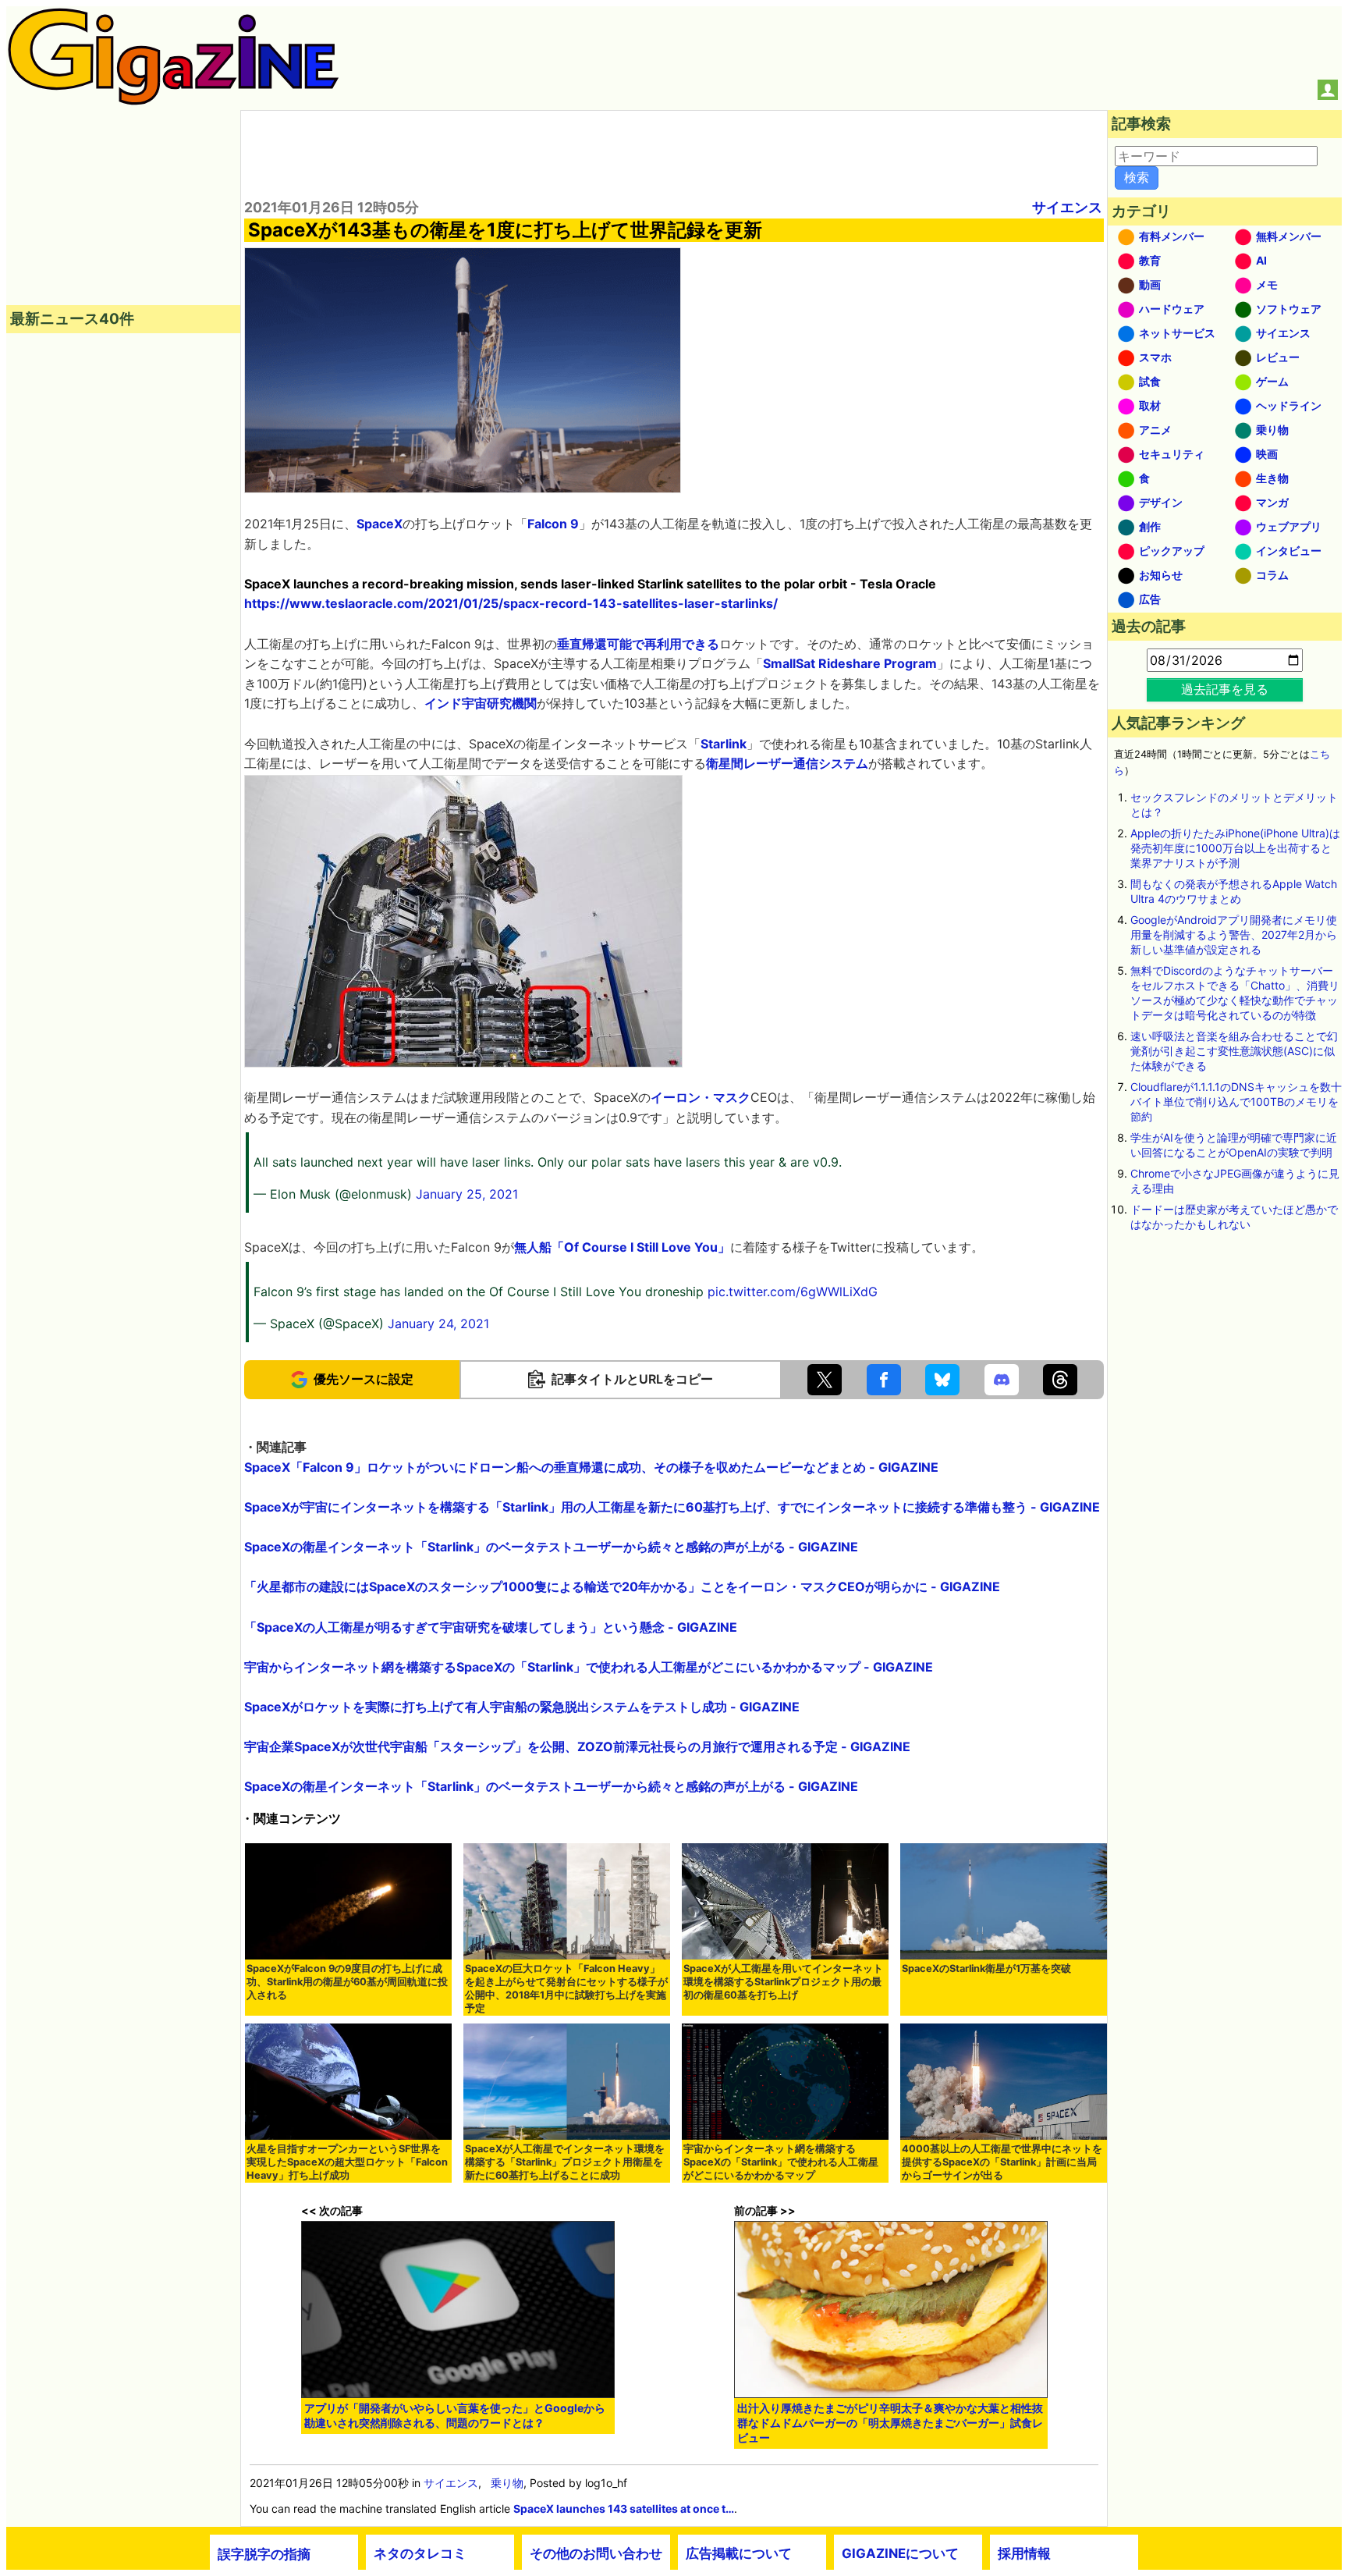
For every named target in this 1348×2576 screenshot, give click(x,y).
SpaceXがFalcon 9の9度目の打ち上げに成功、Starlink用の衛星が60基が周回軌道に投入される (347, 1982)
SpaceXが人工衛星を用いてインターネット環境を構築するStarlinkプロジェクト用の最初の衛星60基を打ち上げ (783, 1982)
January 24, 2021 (438, 1324)
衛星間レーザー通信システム (787, 763)
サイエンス (1067, 207)
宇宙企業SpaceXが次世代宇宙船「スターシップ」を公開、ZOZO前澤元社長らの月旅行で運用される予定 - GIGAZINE (577, 1746)
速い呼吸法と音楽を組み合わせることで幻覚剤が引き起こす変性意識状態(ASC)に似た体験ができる (1234, 1051)
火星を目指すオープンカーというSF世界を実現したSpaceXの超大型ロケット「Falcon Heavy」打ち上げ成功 (347, 2162)
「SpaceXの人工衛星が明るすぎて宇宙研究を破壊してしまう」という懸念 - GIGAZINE (491, 1627)
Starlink (724, 744)
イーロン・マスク (701, 1097)
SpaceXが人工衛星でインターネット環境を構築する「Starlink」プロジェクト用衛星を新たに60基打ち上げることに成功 (565, 2162)
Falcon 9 (553, 524)
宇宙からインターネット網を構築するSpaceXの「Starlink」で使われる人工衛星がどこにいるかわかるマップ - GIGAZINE (589, 1667)
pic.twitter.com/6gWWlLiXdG (793, 1292)
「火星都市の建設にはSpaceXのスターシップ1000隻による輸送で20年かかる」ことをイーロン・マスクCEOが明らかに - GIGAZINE (622, 1586)
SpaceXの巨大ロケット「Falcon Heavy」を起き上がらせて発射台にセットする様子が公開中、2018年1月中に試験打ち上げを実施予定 (566, 1988)
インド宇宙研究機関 (481, 703)
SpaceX (380, 524)
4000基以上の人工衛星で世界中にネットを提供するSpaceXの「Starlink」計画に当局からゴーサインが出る (1002, 2162)
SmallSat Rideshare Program (850, 663)
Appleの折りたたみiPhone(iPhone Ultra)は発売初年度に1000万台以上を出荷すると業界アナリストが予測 (1235, 848)
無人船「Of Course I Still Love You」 (622, 1247)
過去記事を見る (1225, 689)
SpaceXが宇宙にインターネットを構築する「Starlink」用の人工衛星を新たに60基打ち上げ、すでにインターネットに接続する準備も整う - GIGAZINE (672, 1507)
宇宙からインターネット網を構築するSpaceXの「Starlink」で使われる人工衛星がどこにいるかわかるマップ (781, 2162)
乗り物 (507, 2483)
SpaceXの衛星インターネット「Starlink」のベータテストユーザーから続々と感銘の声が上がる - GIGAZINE (551, 1547)
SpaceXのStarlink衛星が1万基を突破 (986, 1968)
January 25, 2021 (467, 1194)
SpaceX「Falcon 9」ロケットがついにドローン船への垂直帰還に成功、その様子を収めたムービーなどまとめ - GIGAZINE (591, 1467)
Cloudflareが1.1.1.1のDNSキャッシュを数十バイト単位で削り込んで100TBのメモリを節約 (1236, 1101)
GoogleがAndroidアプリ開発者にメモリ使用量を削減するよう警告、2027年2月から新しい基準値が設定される (1234, 934)
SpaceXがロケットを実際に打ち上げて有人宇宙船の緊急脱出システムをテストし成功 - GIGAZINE (522, 1707)
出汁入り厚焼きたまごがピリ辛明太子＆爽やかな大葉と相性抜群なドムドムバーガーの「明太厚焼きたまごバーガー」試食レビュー (890, 2423)
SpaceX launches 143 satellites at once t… (624, 2508)
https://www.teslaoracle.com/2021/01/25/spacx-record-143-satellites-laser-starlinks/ (511, 603)
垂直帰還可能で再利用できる (638, 644)
